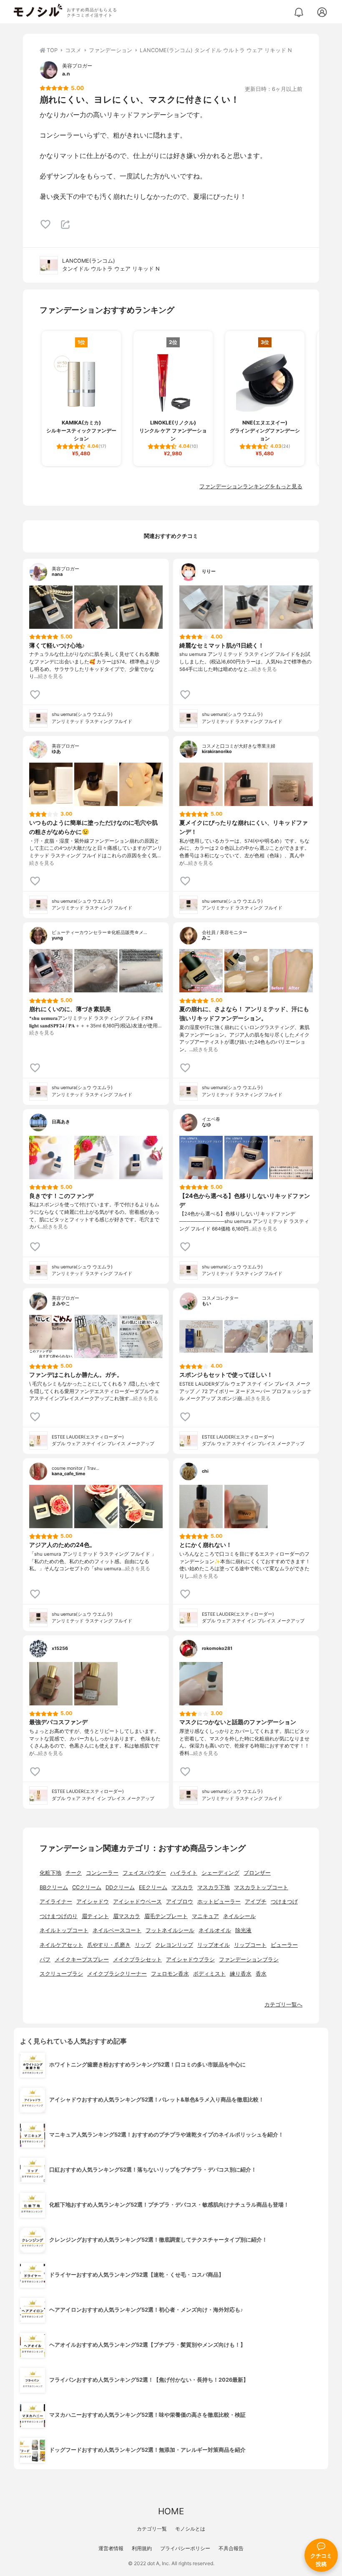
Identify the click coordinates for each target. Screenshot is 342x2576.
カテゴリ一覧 (152, 2529)
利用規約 (142, 2548)
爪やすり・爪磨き (109, 1945)
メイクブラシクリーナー (117, 1974)
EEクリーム (153, 1887)
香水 (261, 1974)
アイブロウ (180, 1902)
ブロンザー (257, 1873)
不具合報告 (231, 2548)
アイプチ (256, 1902)
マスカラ (182, 1887)
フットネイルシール (170, 1930)
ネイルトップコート (64, 1930)
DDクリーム (120, 1887)
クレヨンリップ (174, 1945)
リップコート (250, 1945)
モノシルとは (190, 2529)
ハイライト (184, 1873)
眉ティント (95, 1916)
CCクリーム (87, 1887)
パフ (45, 1960)
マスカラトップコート (261, 1887)
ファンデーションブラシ (249, 1960)
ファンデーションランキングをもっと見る (251, 486)
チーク (74, 1873)
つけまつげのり (59, 1916)
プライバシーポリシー (185, 2548)
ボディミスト (209, 1974)
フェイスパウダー (144, 1873)
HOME (171, 2511)
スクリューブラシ (61, 1974)
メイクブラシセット (137, 1960)
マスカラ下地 (214, 1887)
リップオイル (214, 1945)
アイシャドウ (93, 1902)
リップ (143, 1945)
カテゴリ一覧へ (283, 2005)
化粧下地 (50, 1873)
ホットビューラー (219, 1902)
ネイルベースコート (117, 1930)
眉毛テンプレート (166, 1916)
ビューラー (284, 1945)
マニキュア (205, 1916)
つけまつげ (284, 1902)
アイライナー (56, 1902)
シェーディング (220, 1873)
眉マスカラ (127, 1916)
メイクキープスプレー (82, 1960)
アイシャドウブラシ (190, 1960)
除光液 (243, 1930)
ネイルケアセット (61, 1945)
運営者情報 (111, 2548)
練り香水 (241, 1974)
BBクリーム (54, 1887)
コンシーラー (102, 1873)
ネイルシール (239, 1916)
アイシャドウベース (137, 1902)
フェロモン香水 (170, 1974)
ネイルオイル (215, 1930)
